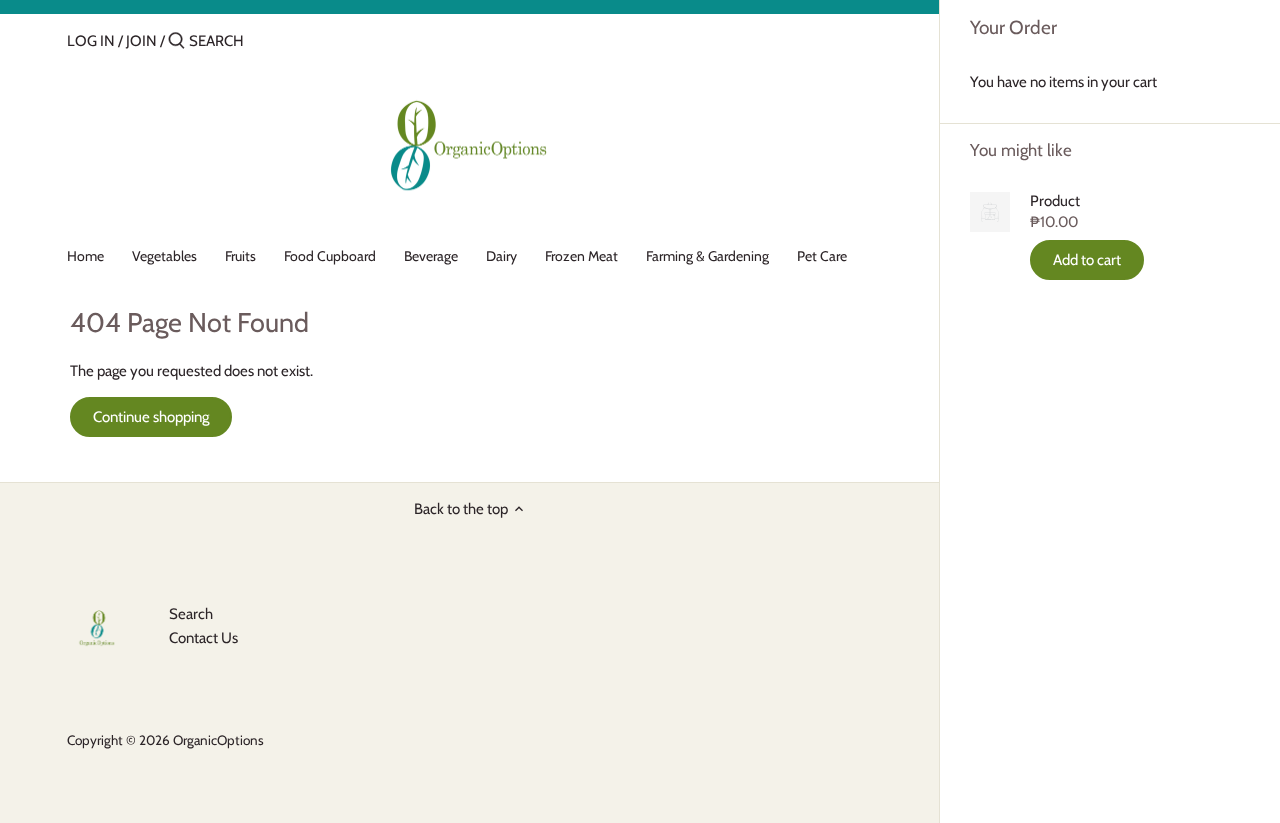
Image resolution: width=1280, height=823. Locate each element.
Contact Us (203, 638)
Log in (91, 41)
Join (141, 41)
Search (191, 614)
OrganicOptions (218, 740)
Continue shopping (151, 417)
